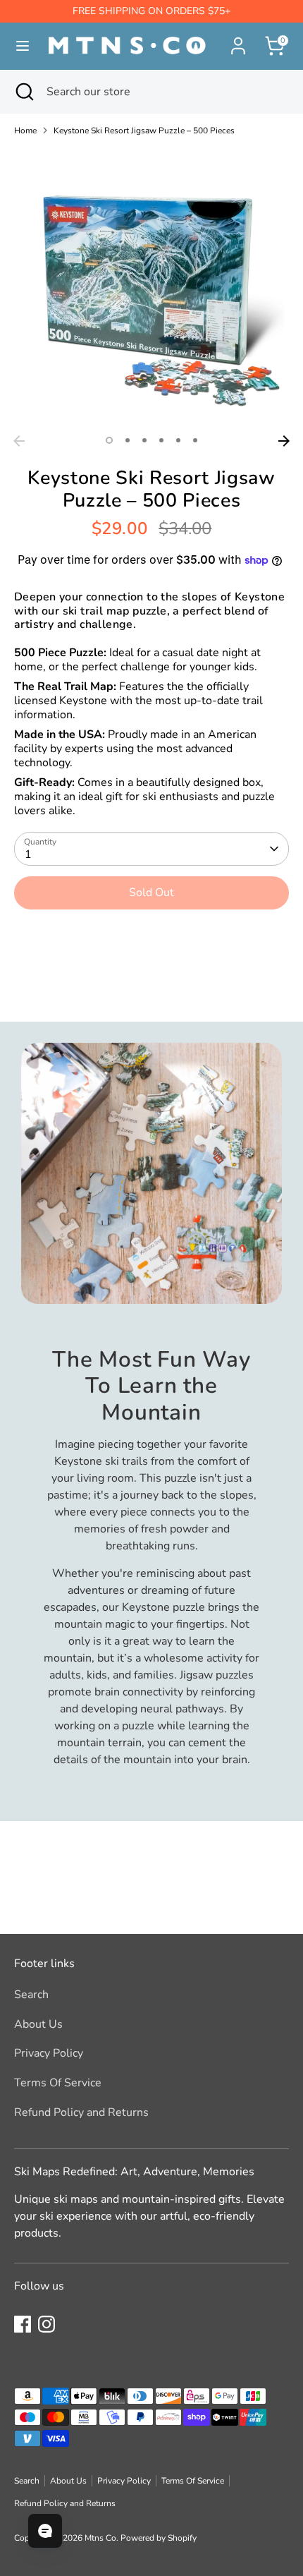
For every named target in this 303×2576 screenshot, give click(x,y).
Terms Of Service (58, 2083)
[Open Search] (23, 92)
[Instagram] (47, 2324)
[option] (151, 291)
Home (25, 131)
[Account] (238, 40)
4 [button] (161, 440)
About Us (38, 2024)
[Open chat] (45, 2531)
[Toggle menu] (17, 46)
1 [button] (109, 440)
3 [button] (144, 440)
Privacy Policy (49, 2053)
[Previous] (19, 441)
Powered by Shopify (159, 2538)
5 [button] (178, 440)
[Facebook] (23, 2324)
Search (31, 1995)
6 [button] (195, 440)
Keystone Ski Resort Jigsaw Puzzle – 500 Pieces (144, 131)
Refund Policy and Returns (81, 2112)
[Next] (284, 441)
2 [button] (128, 440)
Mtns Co (100, 2538)
